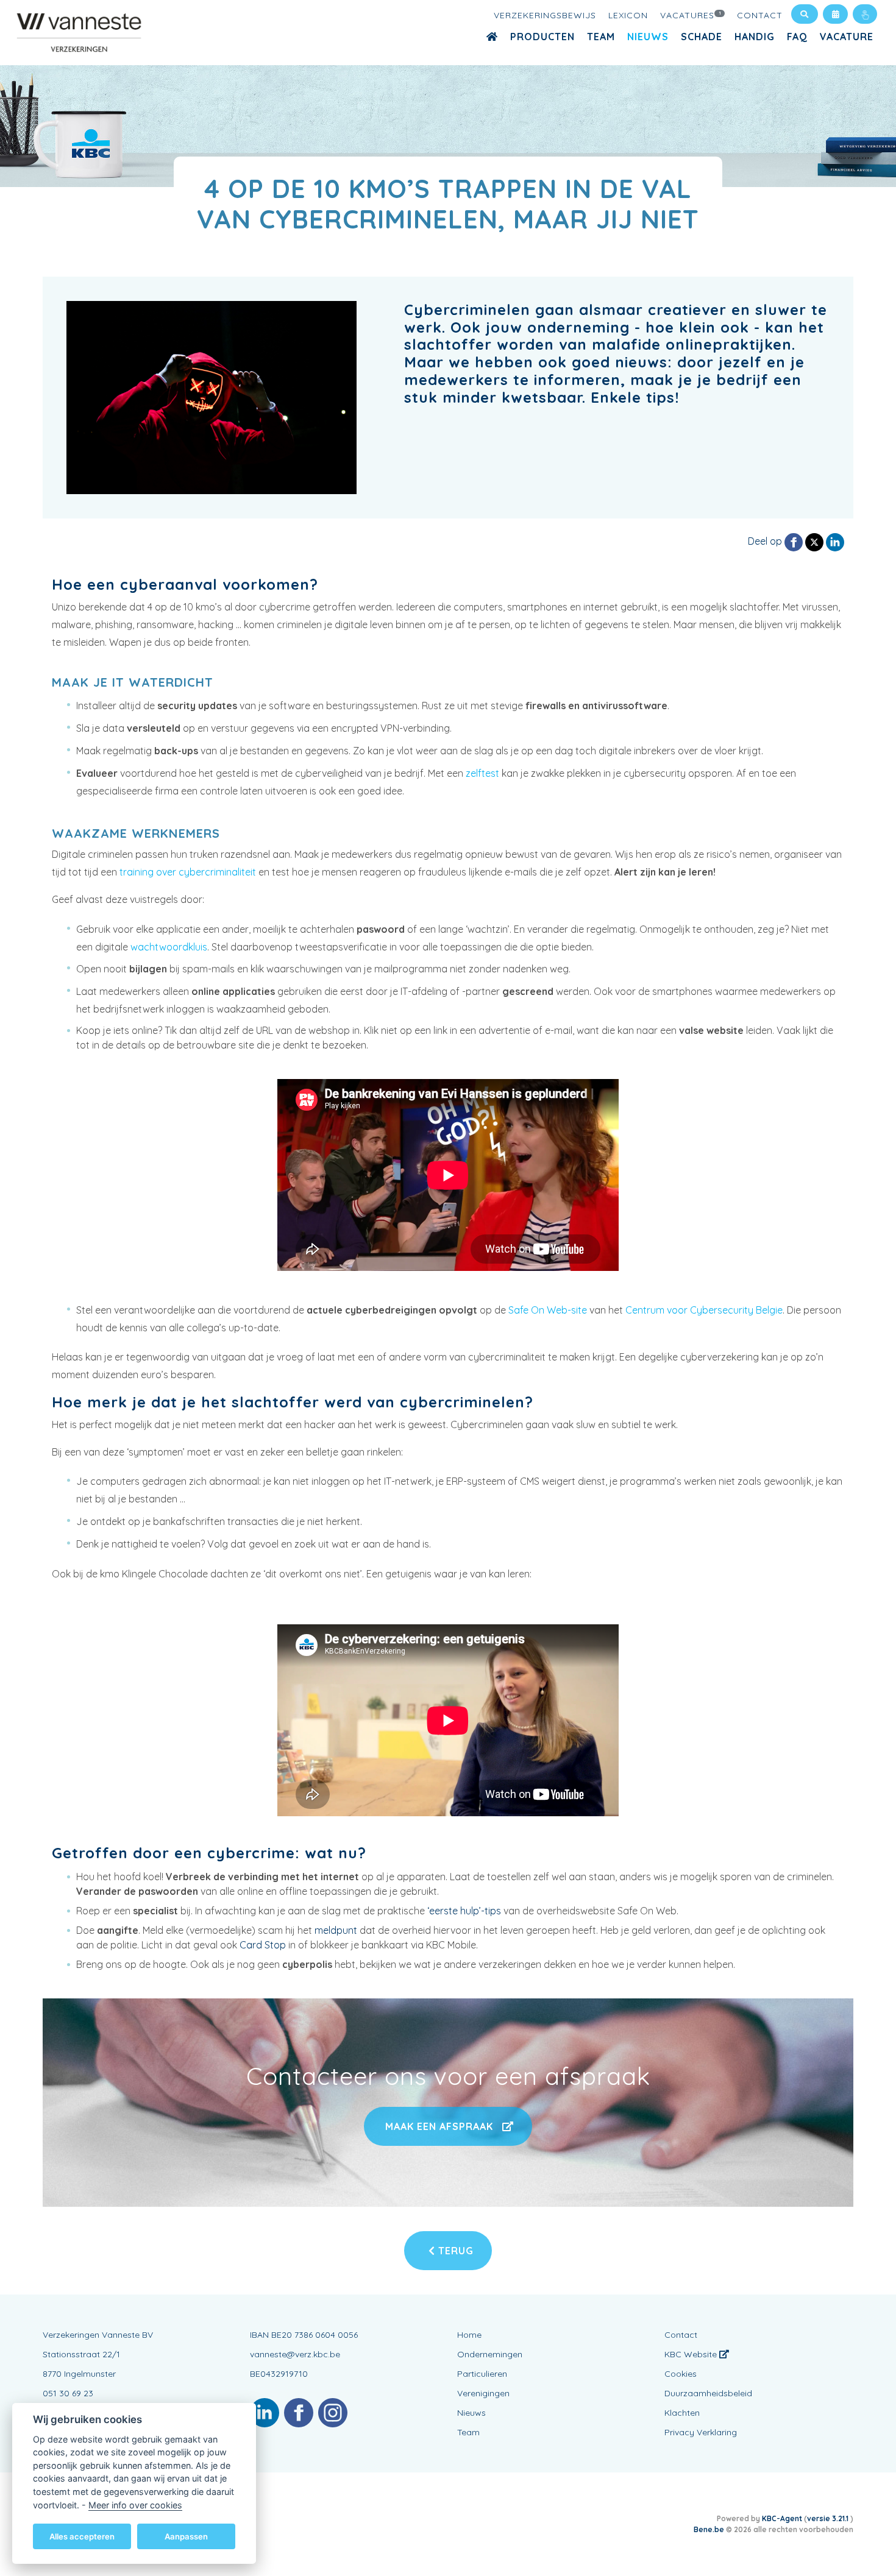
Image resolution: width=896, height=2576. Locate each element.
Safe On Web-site (548, 1310)
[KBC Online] (865, 14)
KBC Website (692, 2354)
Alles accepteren (82, 2536)
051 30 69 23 (68, 2393)
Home (469, 2335)
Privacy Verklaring (701, 2432)
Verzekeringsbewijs (545, 15)
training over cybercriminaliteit (188, 872)
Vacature (847, 37)
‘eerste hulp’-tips (464, 1911)
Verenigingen (483, 2393)
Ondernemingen (490, 2354)
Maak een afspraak (439, 2126)
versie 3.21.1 (829, 2518)
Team (601, 37)
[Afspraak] (835, 14)
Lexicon (628, 15)
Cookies (681, 2374)
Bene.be (709, 2529)
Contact (760, 15)
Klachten (682, 2413)
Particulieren (482, 2374)
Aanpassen (186, 2536)
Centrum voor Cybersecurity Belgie (704, 1310)
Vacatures (691, 15)
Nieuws (648, 37)
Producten (542, 37)
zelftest (482, 773)
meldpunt (336, 1930)
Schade (702, 37)
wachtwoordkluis (169, 947)
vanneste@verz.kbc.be (295, 2354)
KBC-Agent (782, 2518)
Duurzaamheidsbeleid (708, 2393)
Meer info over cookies (135, 2504)
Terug (454, 2251)
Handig (755, 37)
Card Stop (263, 1945)
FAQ (797, 37)
